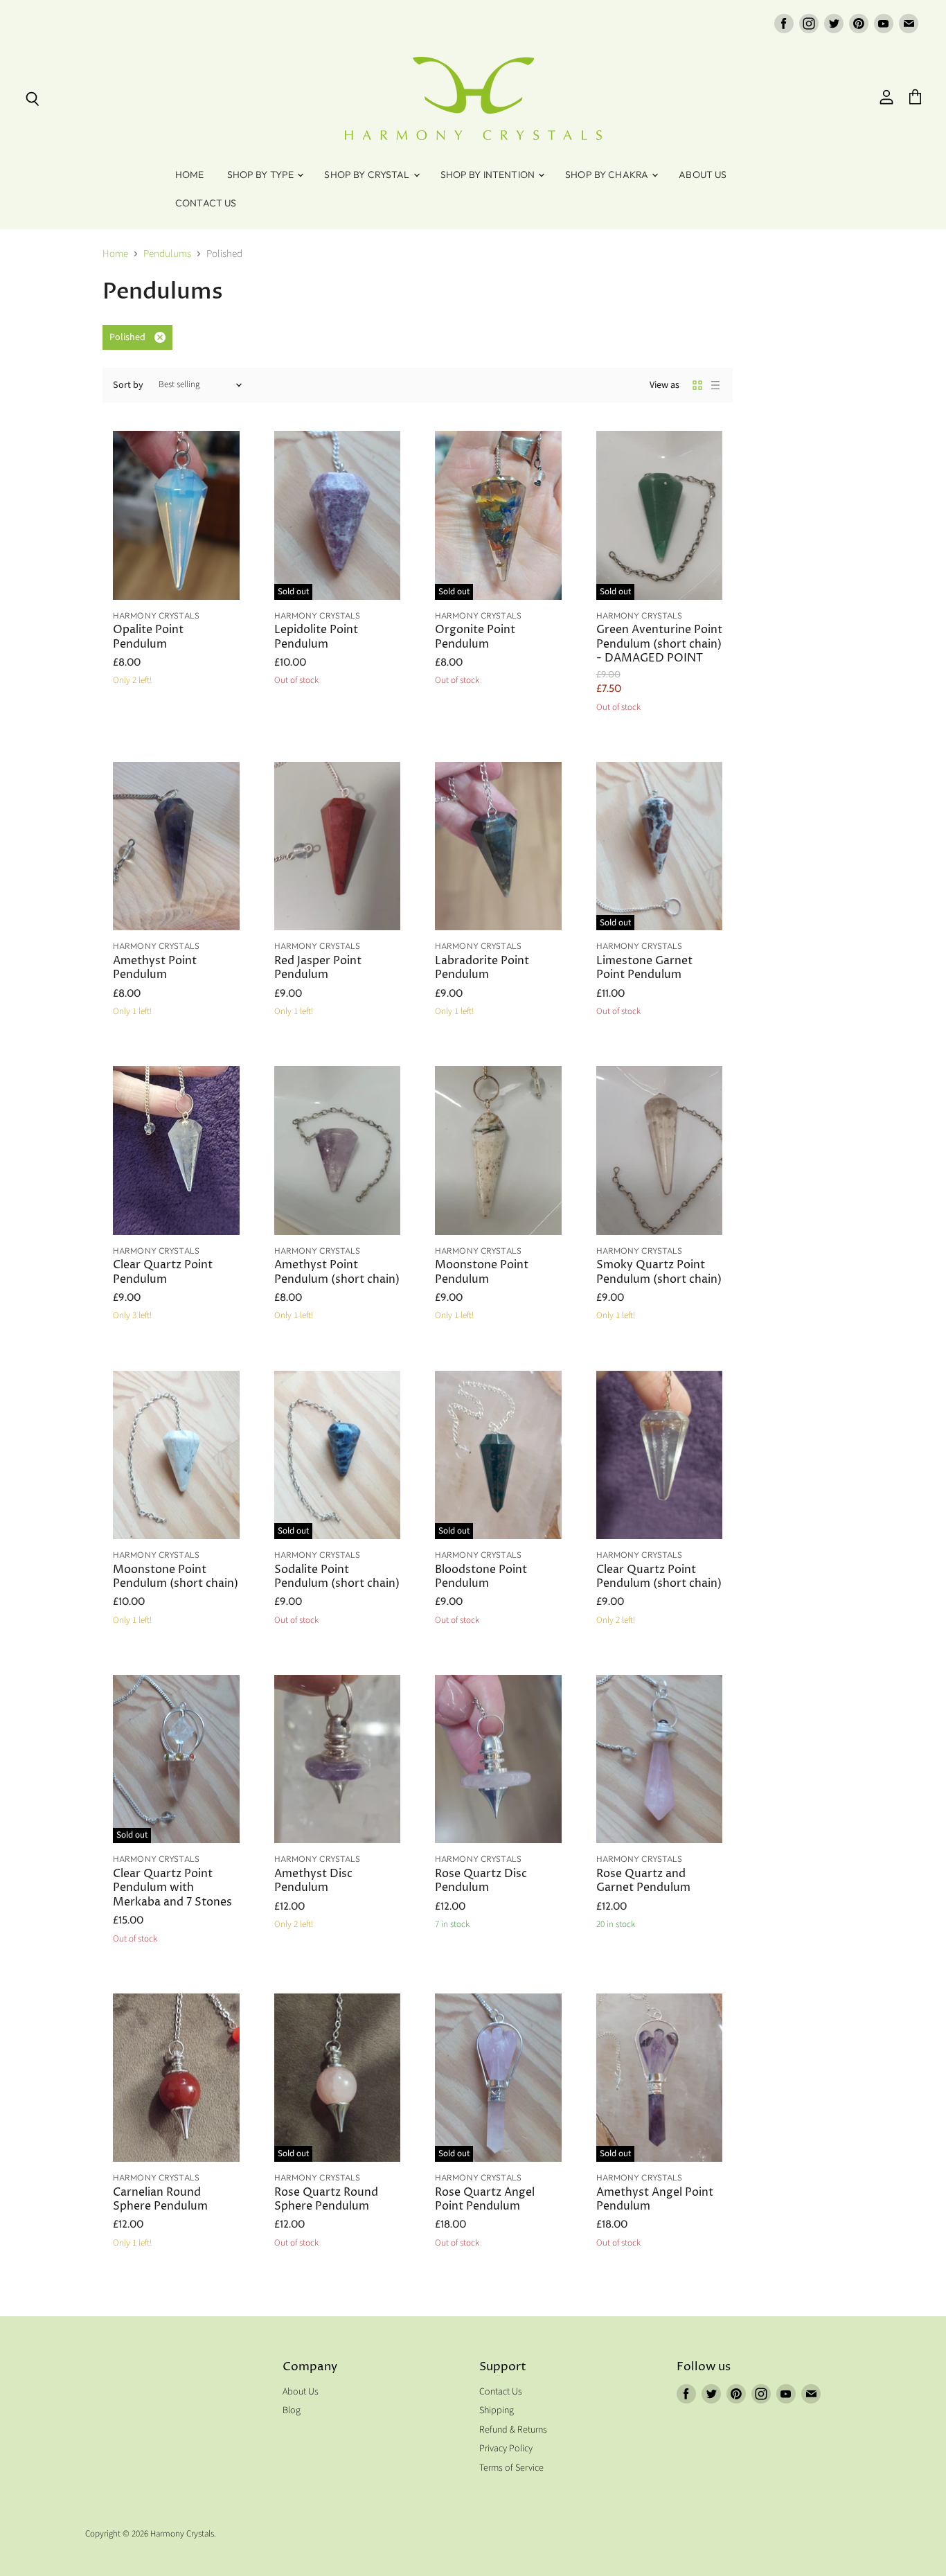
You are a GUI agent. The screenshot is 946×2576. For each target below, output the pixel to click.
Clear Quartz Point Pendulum (163, 1272)
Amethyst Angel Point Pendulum (655, 2200)
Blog (292, 2410)
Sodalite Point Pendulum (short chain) (337, 1577)
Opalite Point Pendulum (148, 637)
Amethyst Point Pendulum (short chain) (337, 1272)
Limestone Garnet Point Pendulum (644, 968)
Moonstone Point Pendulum (482, 1272)
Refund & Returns (513, 2430)
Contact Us (206, 203)
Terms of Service (511, 2468)
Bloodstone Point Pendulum (481, 1577)
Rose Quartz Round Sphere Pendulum (326, 2200)
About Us (703, 175)
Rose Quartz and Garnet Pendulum (643, 1881)
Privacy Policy (506, 2449)
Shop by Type (262, 175)
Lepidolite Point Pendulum (316, 637)
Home (190, 175)
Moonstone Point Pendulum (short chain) (176, 1577)
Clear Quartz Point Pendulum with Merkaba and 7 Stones (172, 1888)
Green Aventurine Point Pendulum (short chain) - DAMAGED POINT (659, 644)
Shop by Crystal (368, 175)
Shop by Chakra (608, 175)
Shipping (497, 2410)
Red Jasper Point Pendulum (318, 968)
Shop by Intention (489, 175)
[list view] (715, 385)
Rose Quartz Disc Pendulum (481, 1881)
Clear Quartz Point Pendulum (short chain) (659, 1577)
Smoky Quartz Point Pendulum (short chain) (659, 1272)
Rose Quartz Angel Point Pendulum (485, 2200)
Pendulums (167, 254)
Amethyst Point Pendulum (155, 968)
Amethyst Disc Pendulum (313, 1881)
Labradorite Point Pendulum (482, 968)
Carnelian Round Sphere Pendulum (160, 2200)
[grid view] (697, 385)
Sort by (128, 385)
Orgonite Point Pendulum (475, 637)
